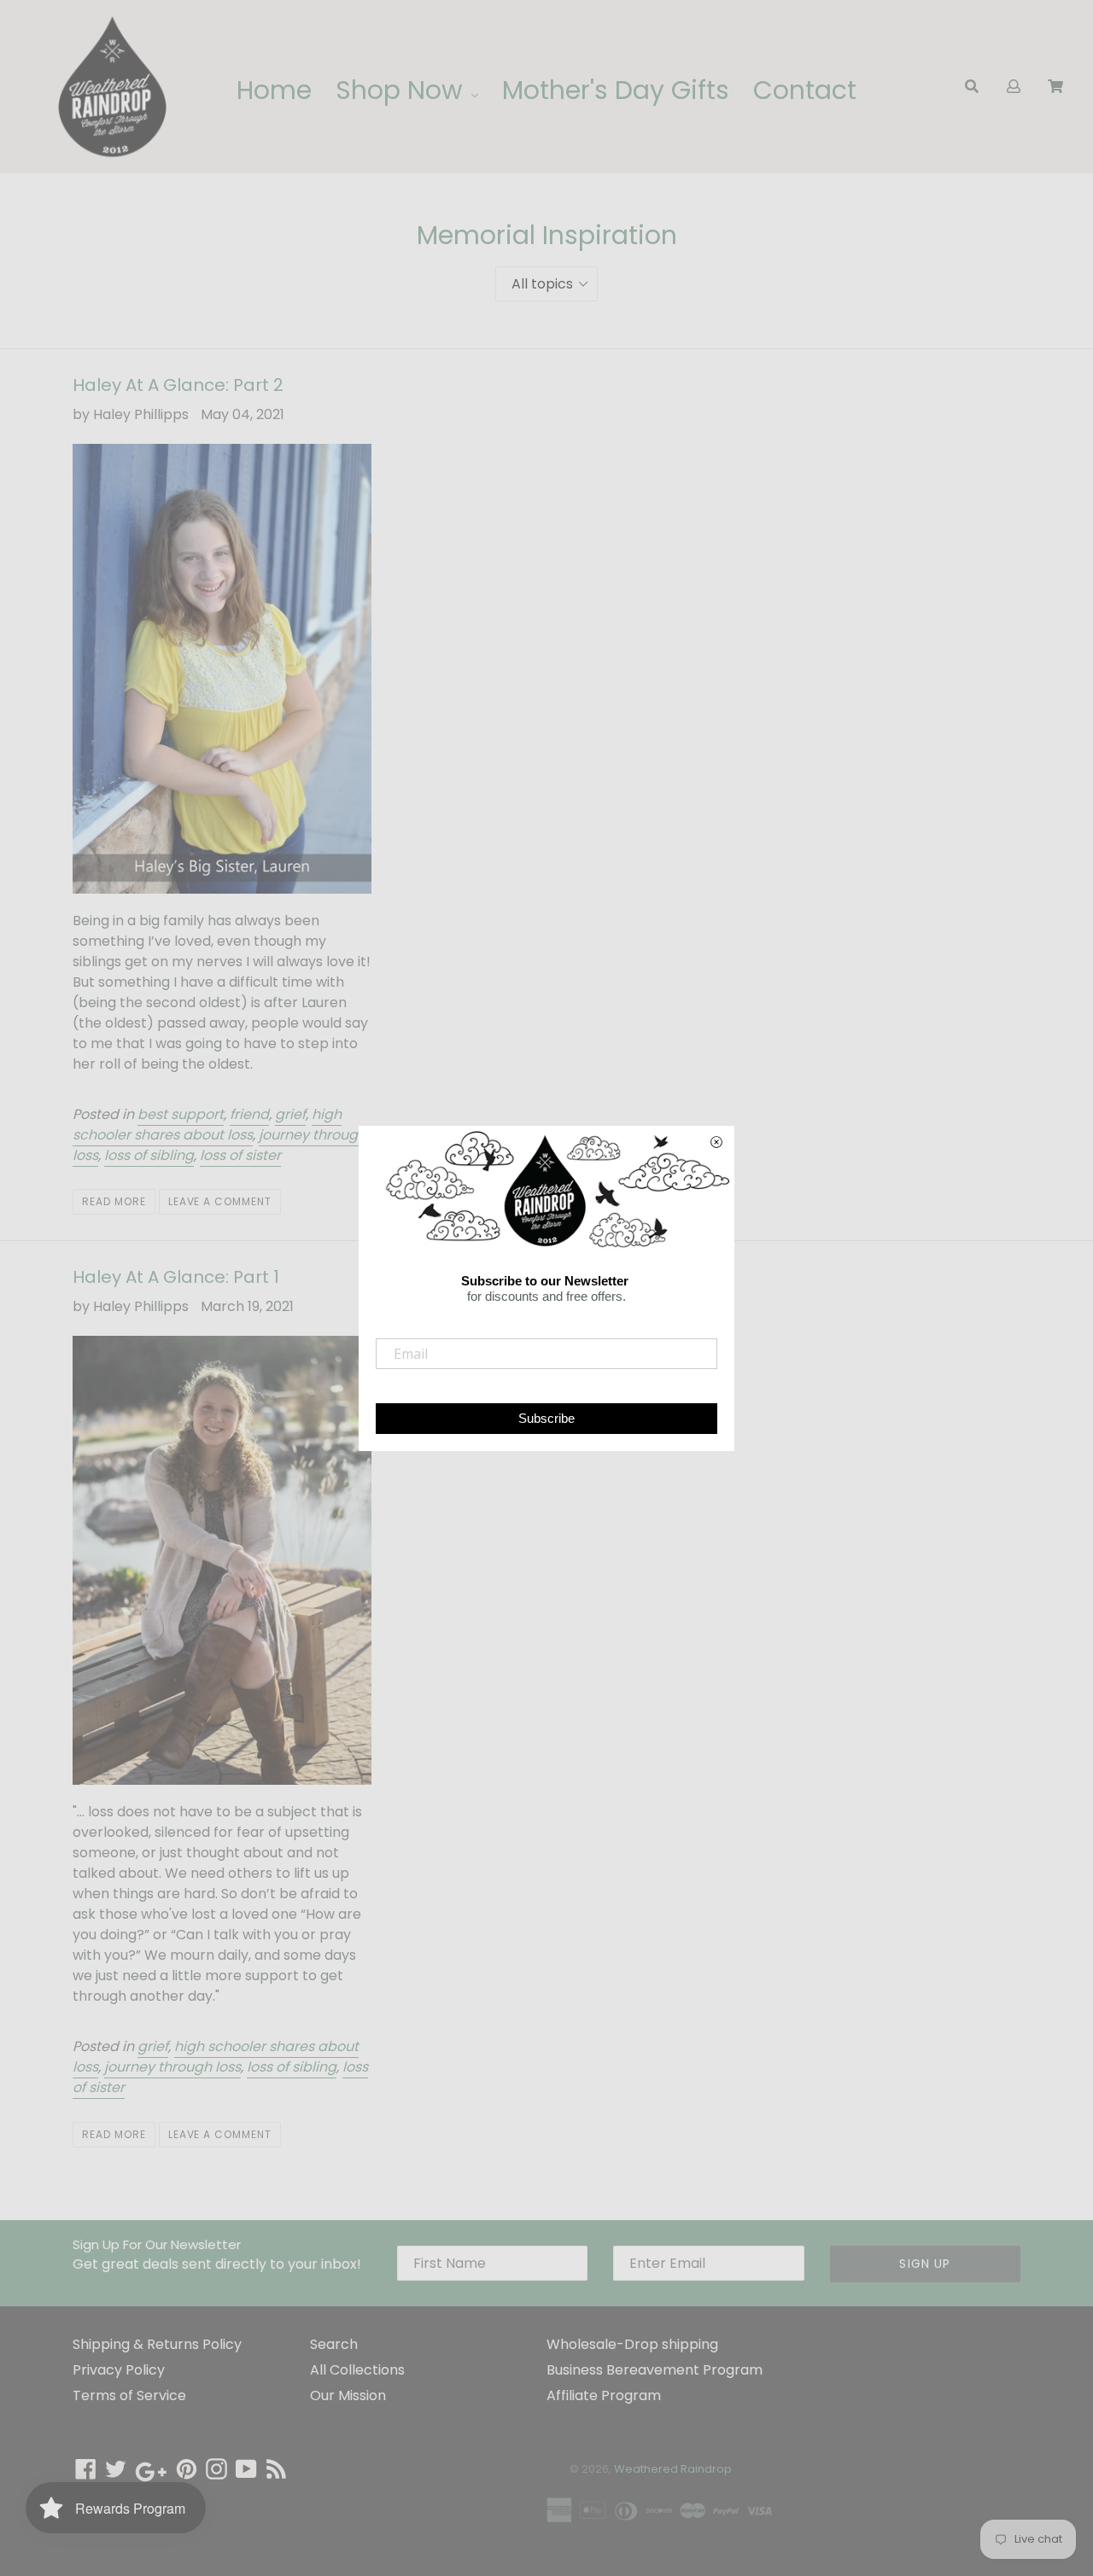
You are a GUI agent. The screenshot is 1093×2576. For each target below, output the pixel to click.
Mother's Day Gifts (616, 90)
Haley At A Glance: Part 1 (176, 1277)
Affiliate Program (604, 2395)
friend (249, 1114)
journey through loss (172, 2067)
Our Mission (348, 2395)
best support (181, 1114)
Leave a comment (220, 1201)
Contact (805, 90)
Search (334, 2344)
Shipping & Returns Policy (157, 2344)
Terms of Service (129, 2395)
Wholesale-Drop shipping (632, 2344)
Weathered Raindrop (673, 2469)
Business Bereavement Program (655, 2370)
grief (290, 1114)
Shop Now (403, 90)
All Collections (357, 2370)
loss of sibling (149, 1155)
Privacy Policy (119, 2370)
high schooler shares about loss (207, 1125)
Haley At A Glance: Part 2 (178, 385)
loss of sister (240, 1155)
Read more (114, 1201)
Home (274, 90)
